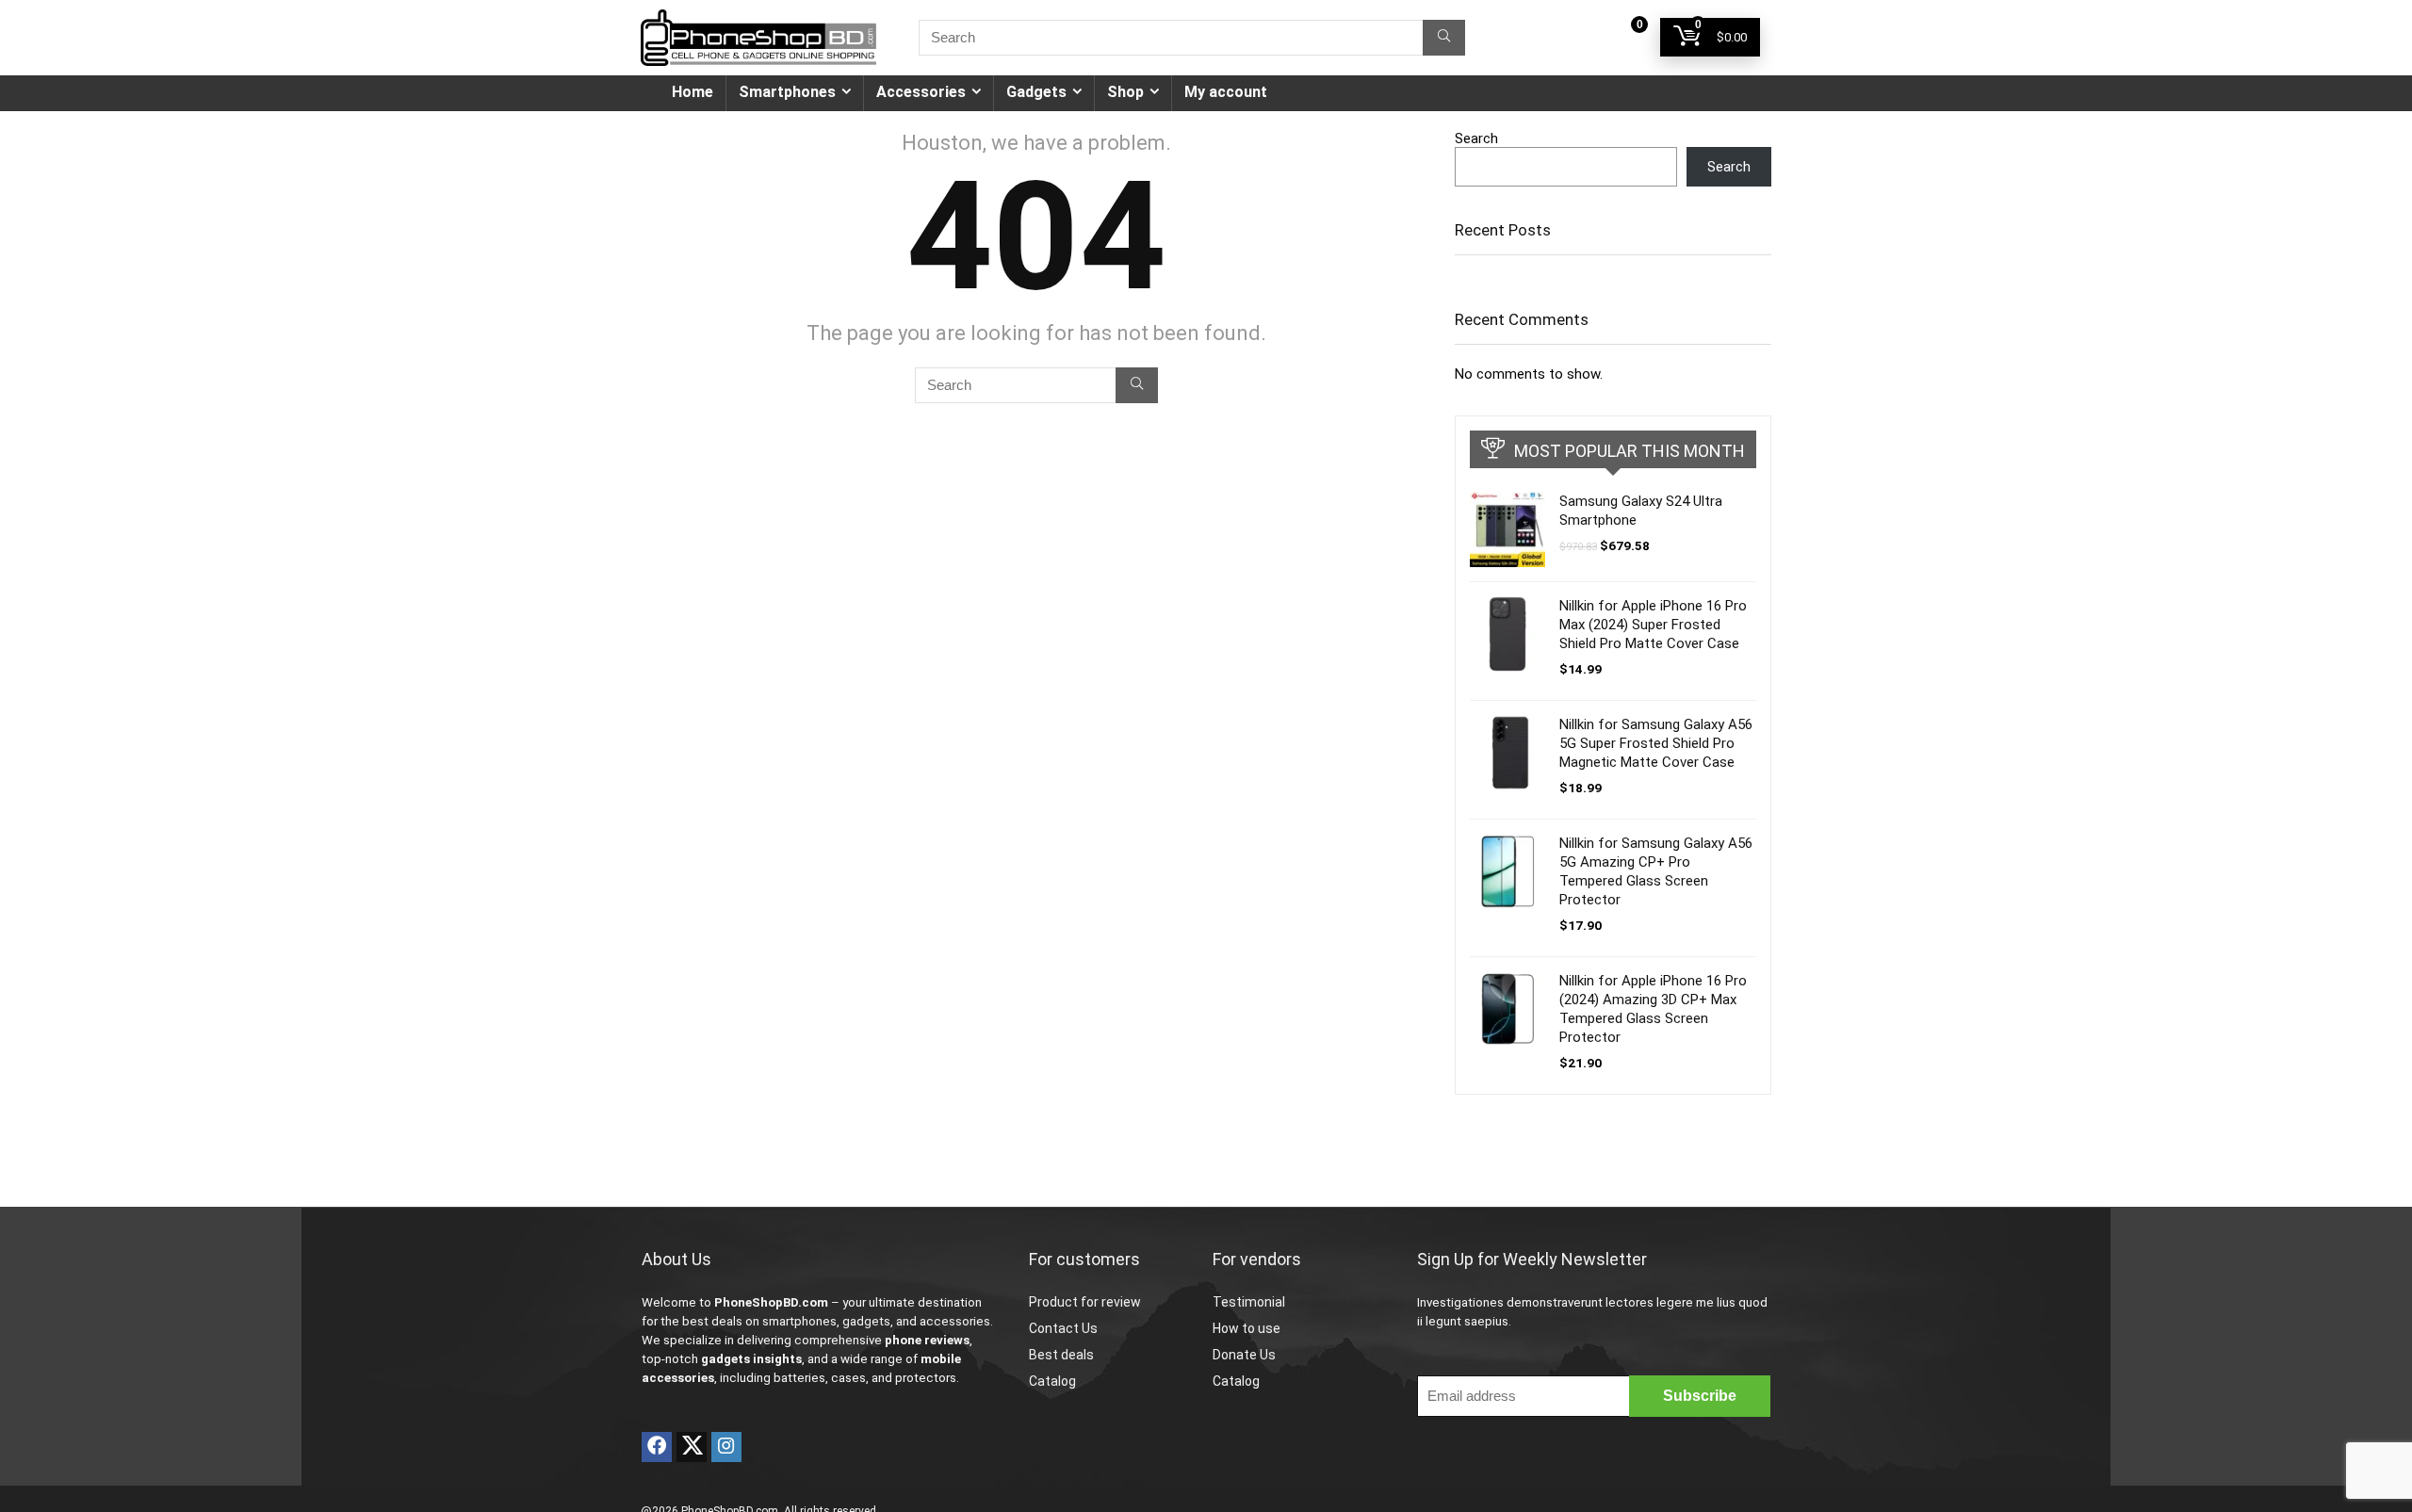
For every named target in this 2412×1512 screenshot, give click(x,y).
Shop (1125, 92)
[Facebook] (657, 1447)
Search (1476, 138)
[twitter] (692, 1447)
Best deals (1061, 1355)
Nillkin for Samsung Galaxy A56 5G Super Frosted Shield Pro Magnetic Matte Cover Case (1656, 743)
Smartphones (787, 92)
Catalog (1052, 1381)
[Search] (1444, 38)
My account (1226, 92)
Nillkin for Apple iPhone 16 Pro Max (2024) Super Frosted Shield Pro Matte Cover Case (1653, 625)
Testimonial (1249, 1302)
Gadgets (1036, 92)
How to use (1247, 1328)
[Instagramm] (726, 1447)
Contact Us (1063, 1328)
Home (693, 92)
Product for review (1085, 1302)
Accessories (921, 92)
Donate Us (1244, 1355)
